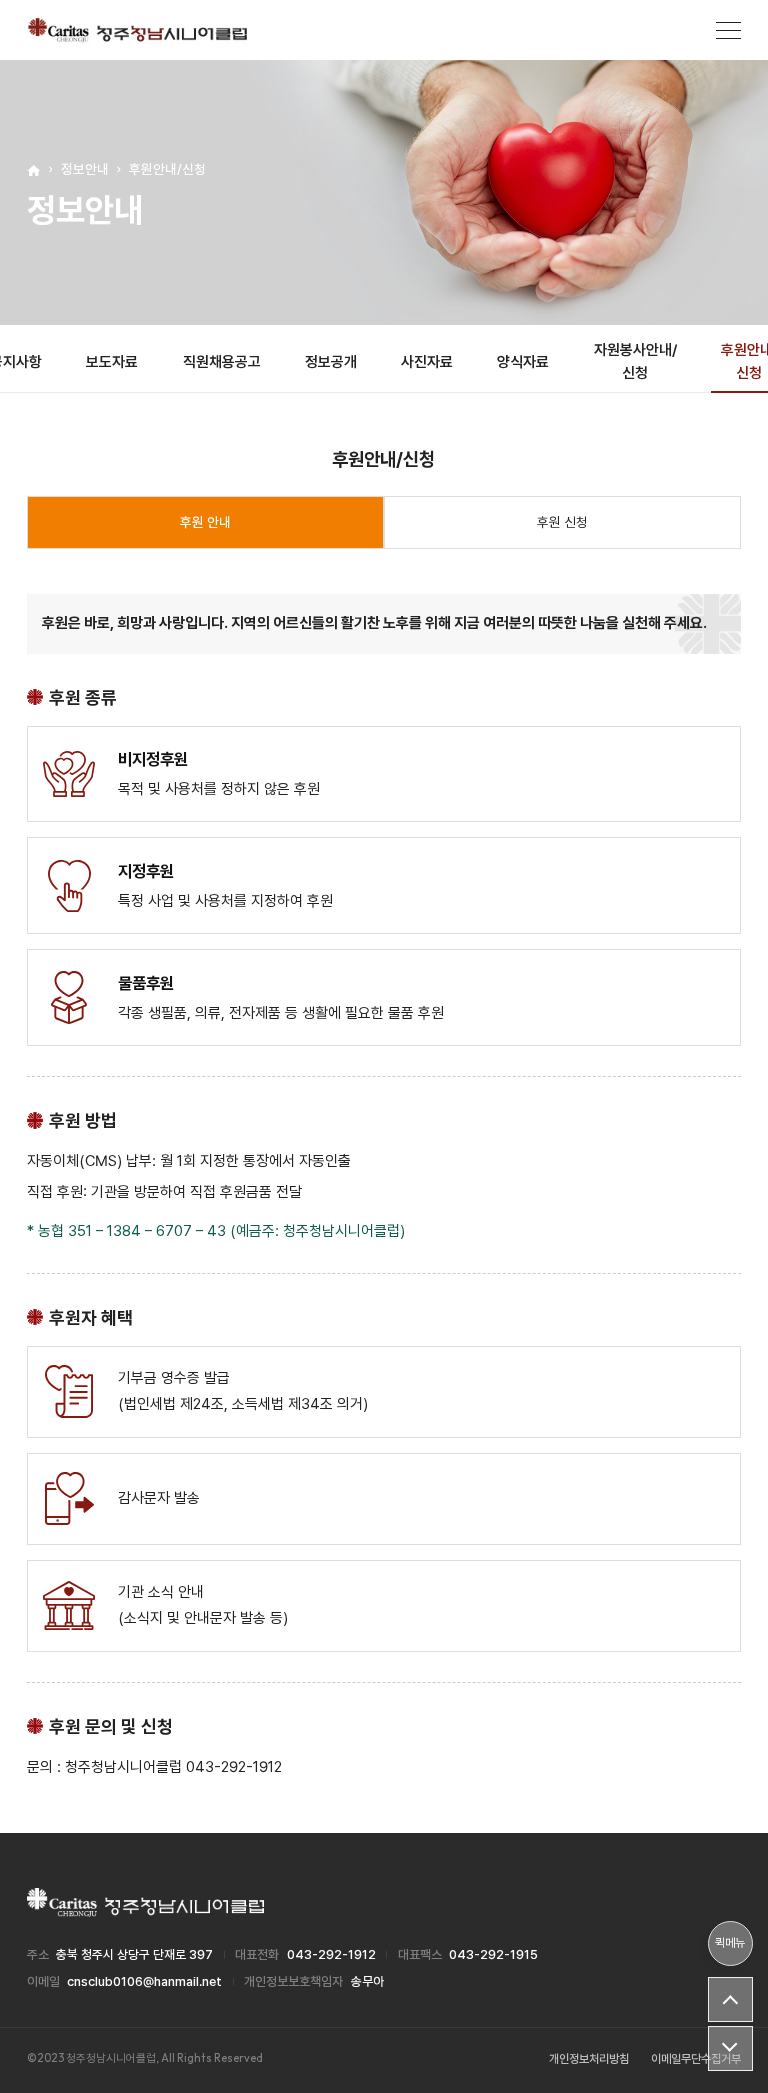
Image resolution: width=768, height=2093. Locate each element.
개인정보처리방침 (589, 2059)
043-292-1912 (331, 1954)
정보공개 (331, 362)
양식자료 (523, 362)
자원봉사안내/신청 (635, 361)
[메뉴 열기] (728, 30)
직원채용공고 (222, 362)
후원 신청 (562, 522)
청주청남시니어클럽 (137, 30)
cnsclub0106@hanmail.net (144, 1981)
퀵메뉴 (730, 1943)
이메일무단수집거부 (696, 2059)
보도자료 (112, 362)
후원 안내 (205, 522)
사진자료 (427, 362)
